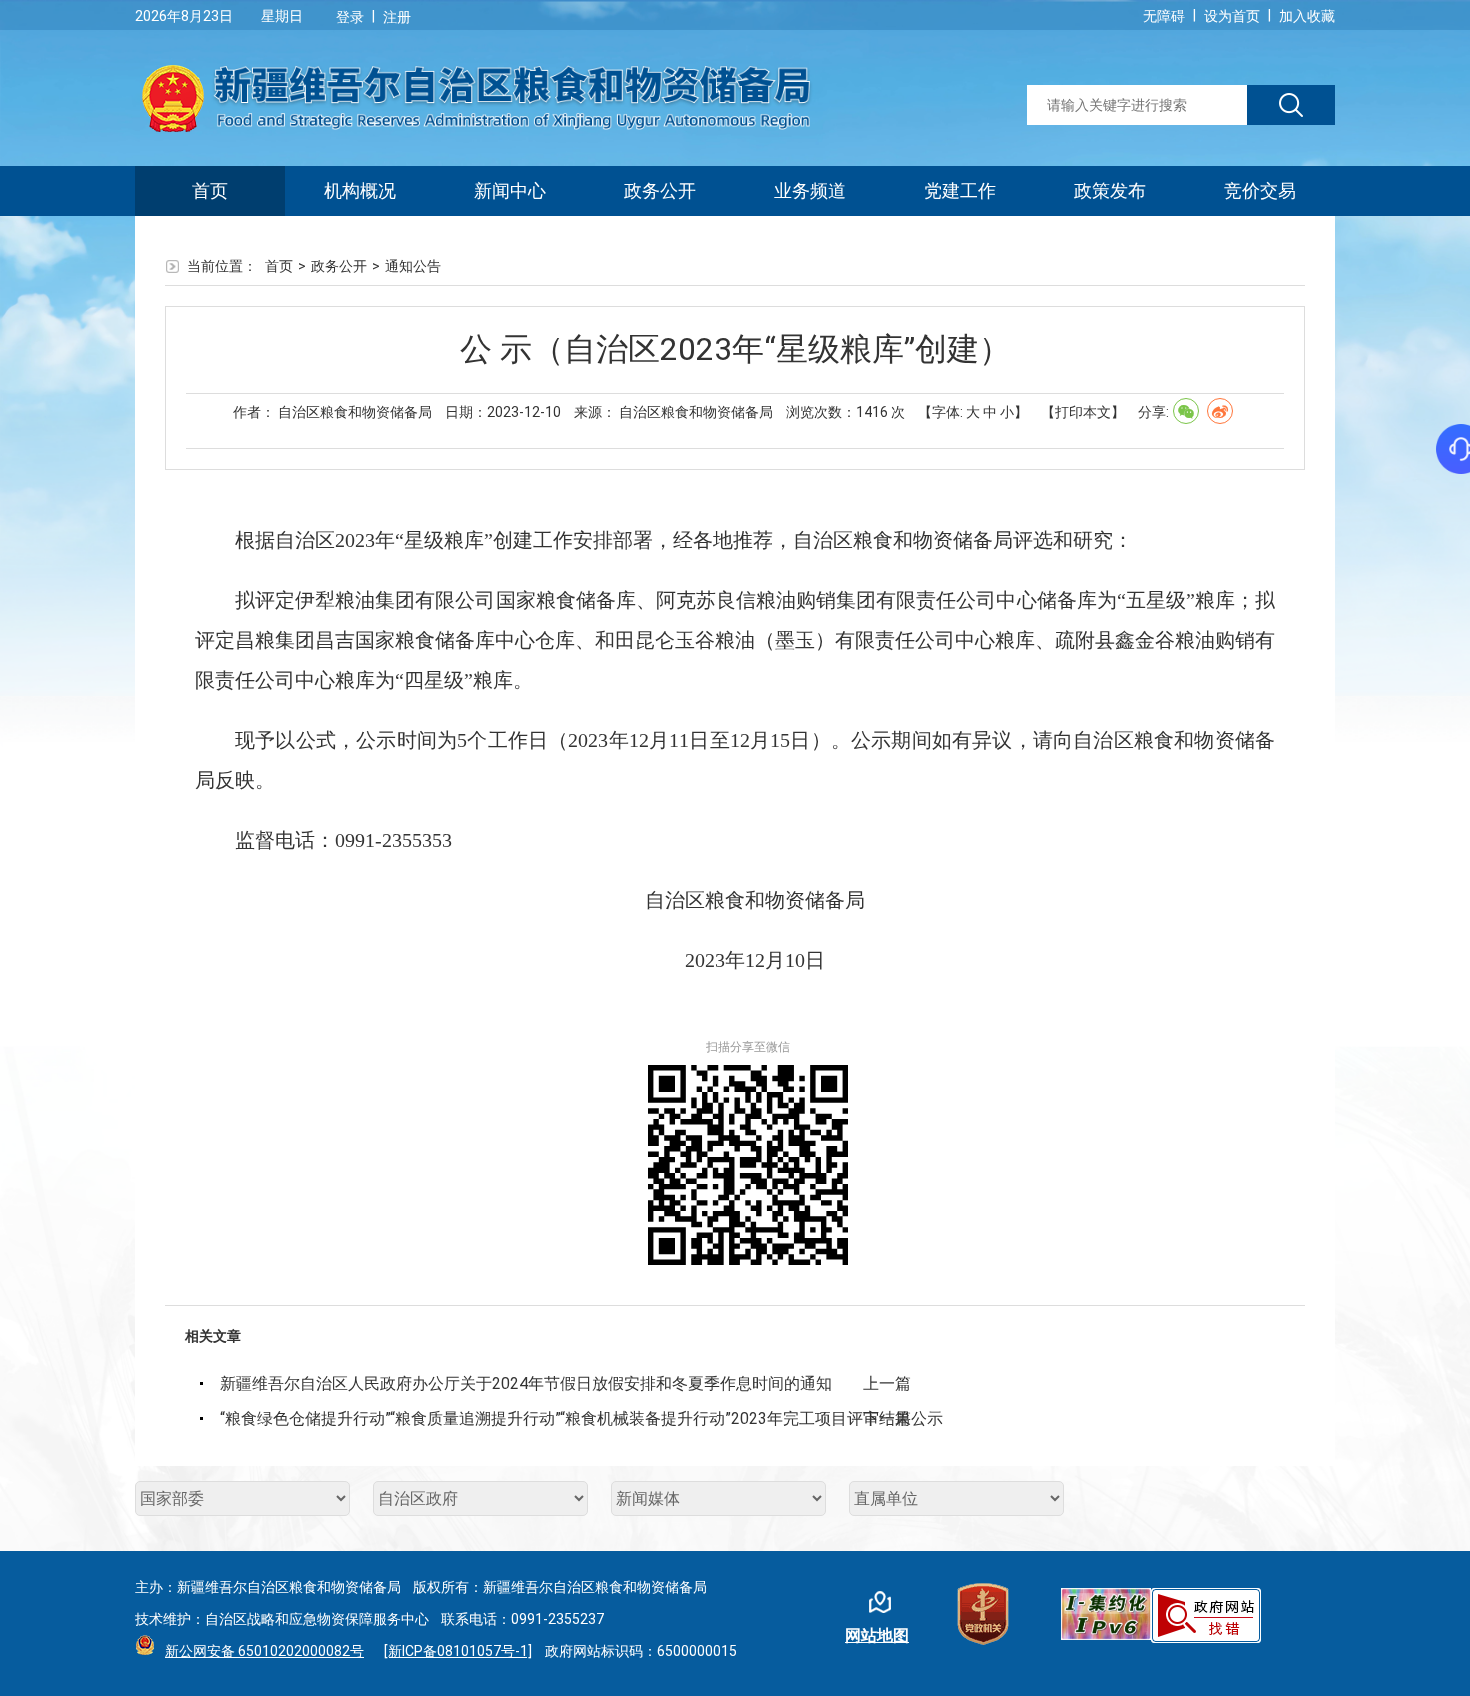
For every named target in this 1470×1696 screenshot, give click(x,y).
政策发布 (1110, 190)
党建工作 (960, 190)
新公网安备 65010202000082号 (264, 1651)
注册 (397, 17)
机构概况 (360, 190)
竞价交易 (1260, 190)
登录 (350, 17)
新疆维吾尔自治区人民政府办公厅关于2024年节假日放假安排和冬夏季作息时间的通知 (526, 1383)
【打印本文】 (1083, 412)
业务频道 (810, 190)
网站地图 (877, 1635)
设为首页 (1232, 16)
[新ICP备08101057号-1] (458, 1651)
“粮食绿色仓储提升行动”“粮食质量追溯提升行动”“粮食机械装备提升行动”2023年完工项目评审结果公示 (541, 1418)
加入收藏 (1307, 16)
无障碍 (1164, 16)
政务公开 (660, 190)
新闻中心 (510, 190)
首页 (210, 190)
